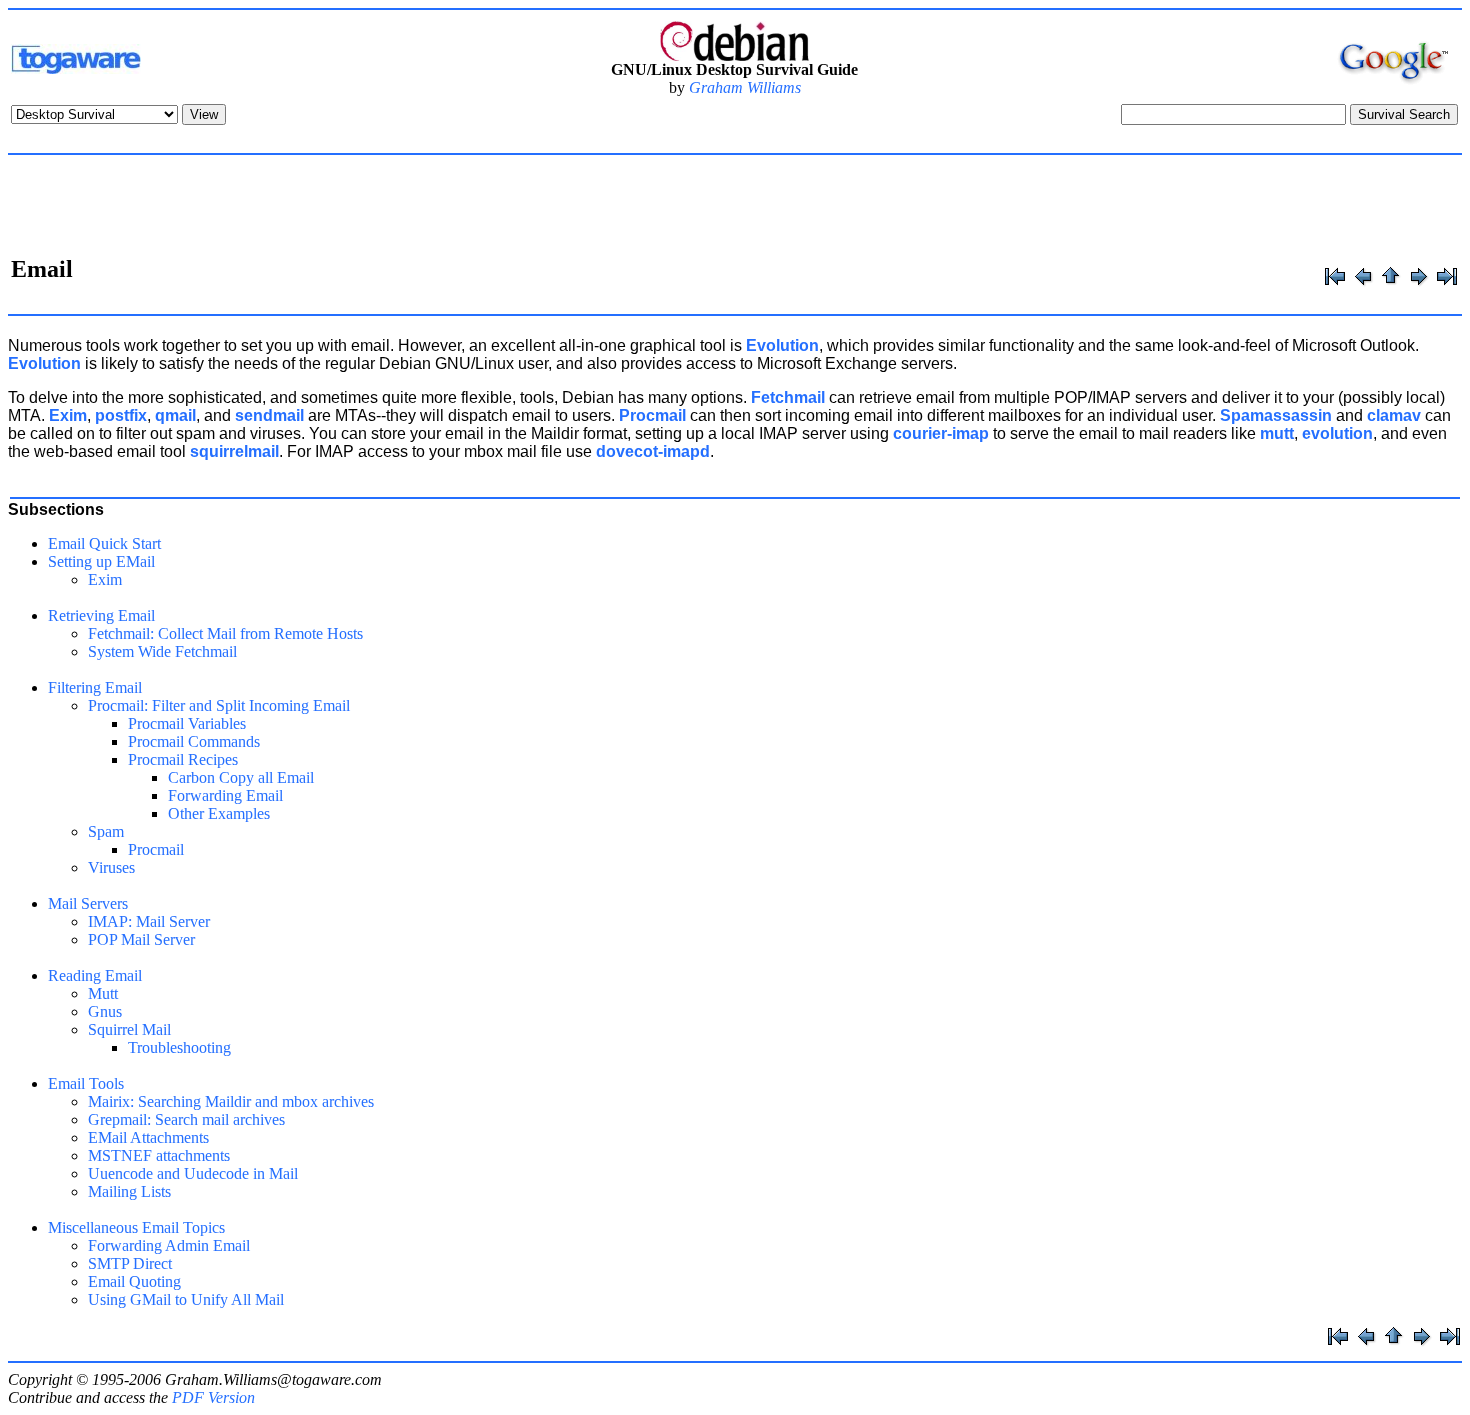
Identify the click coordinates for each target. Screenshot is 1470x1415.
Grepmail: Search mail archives (186, 1119)
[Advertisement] (735, 208)
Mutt (103, 993)
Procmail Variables (187, 723)
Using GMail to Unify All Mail (186, 1299)
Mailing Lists (129, 1191)
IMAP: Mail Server (149, 921)
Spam (106, 831)
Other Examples (219, 813)
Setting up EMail (101, 561)
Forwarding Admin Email (169, 1245)
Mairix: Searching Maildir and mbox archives (231, 1101)
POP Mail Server (141, 939)
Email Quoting (134, 1281)
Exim (105, 579)
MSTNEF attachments (159, 1155)
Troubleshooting (179, 1047)
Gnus (105, 1011)
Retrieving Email (101, 615)
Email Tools (86, 1083)
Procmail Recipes (183, 759)
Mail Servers (88, 903)
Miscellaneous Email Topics (136, 1227)
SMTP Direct (130, 1263)
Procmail (156, 849)
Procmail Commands (194, 741)
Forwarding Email (225, 795)
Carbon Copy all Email (241, 777)
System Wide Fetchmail (162, 651)
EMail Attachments (148, 1137)
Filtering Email (95, 687)
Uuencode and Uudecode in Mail (193, 1173)
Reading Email (95, 975)
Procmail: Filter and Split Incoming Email (219, 705)
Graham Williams (745, 87)
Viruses (111, 867)
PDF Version (213, 1397)
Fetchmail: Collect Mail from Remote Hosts (225, 633)
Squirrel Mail (129, 1029)
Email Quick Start (104, 543)
